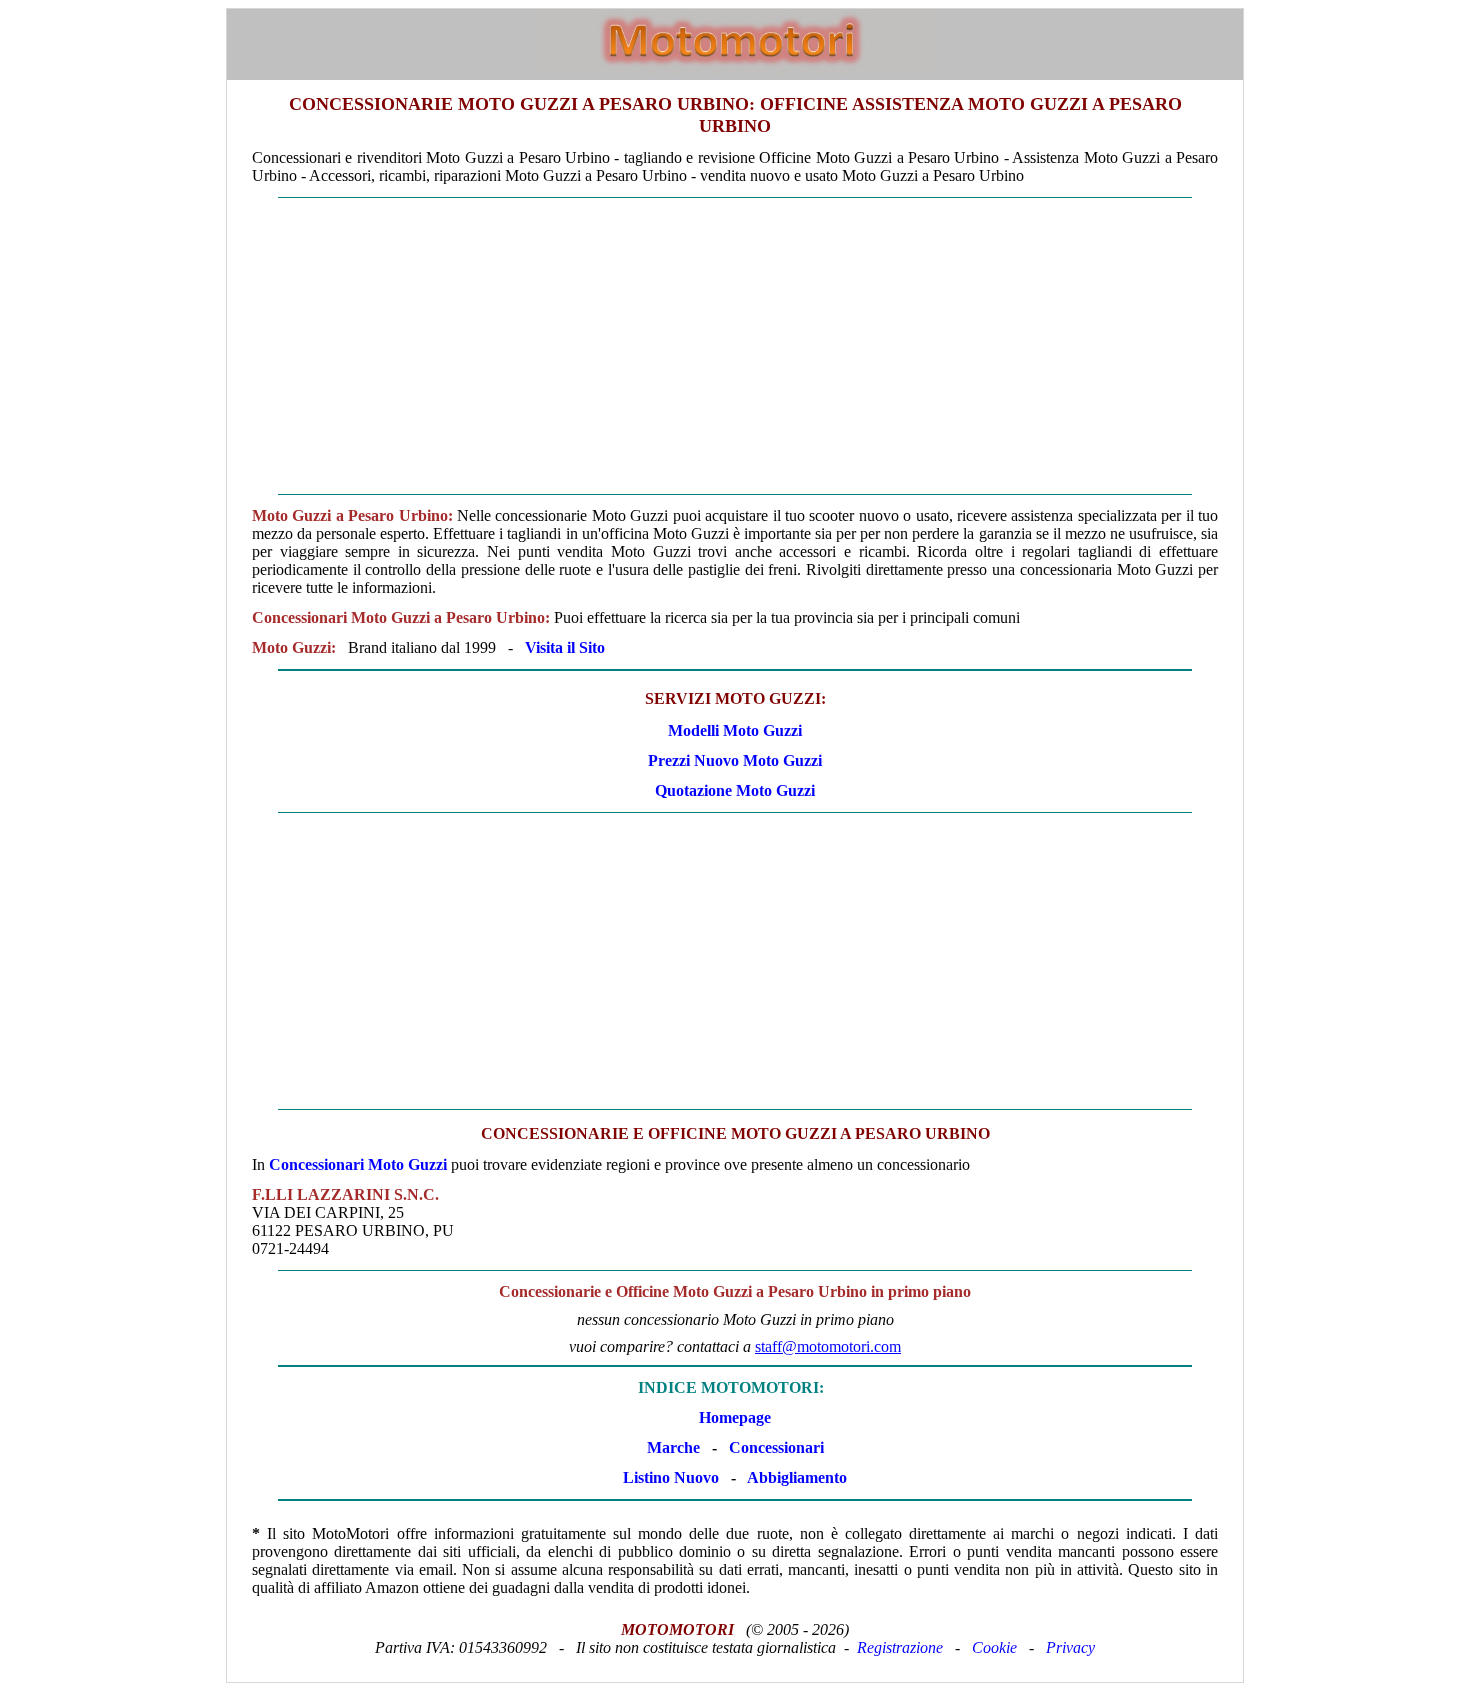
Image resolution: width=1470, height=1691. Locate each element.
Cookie (994, 1647)
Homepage (735, 1417)
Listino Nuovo (671, 1477)
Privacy (1070, 1647)
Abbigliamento (797, 1477)
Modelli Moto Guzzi (735, 730)
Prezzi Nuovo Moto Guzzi (735, 760)
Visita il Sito (565, 647)
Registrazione (900, 1647)
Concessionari (776, 1447)
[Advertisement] (735, 346)
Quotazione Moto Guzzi (735, 790)
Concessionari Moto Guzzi (358, 1164)
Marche (673, 1447)
